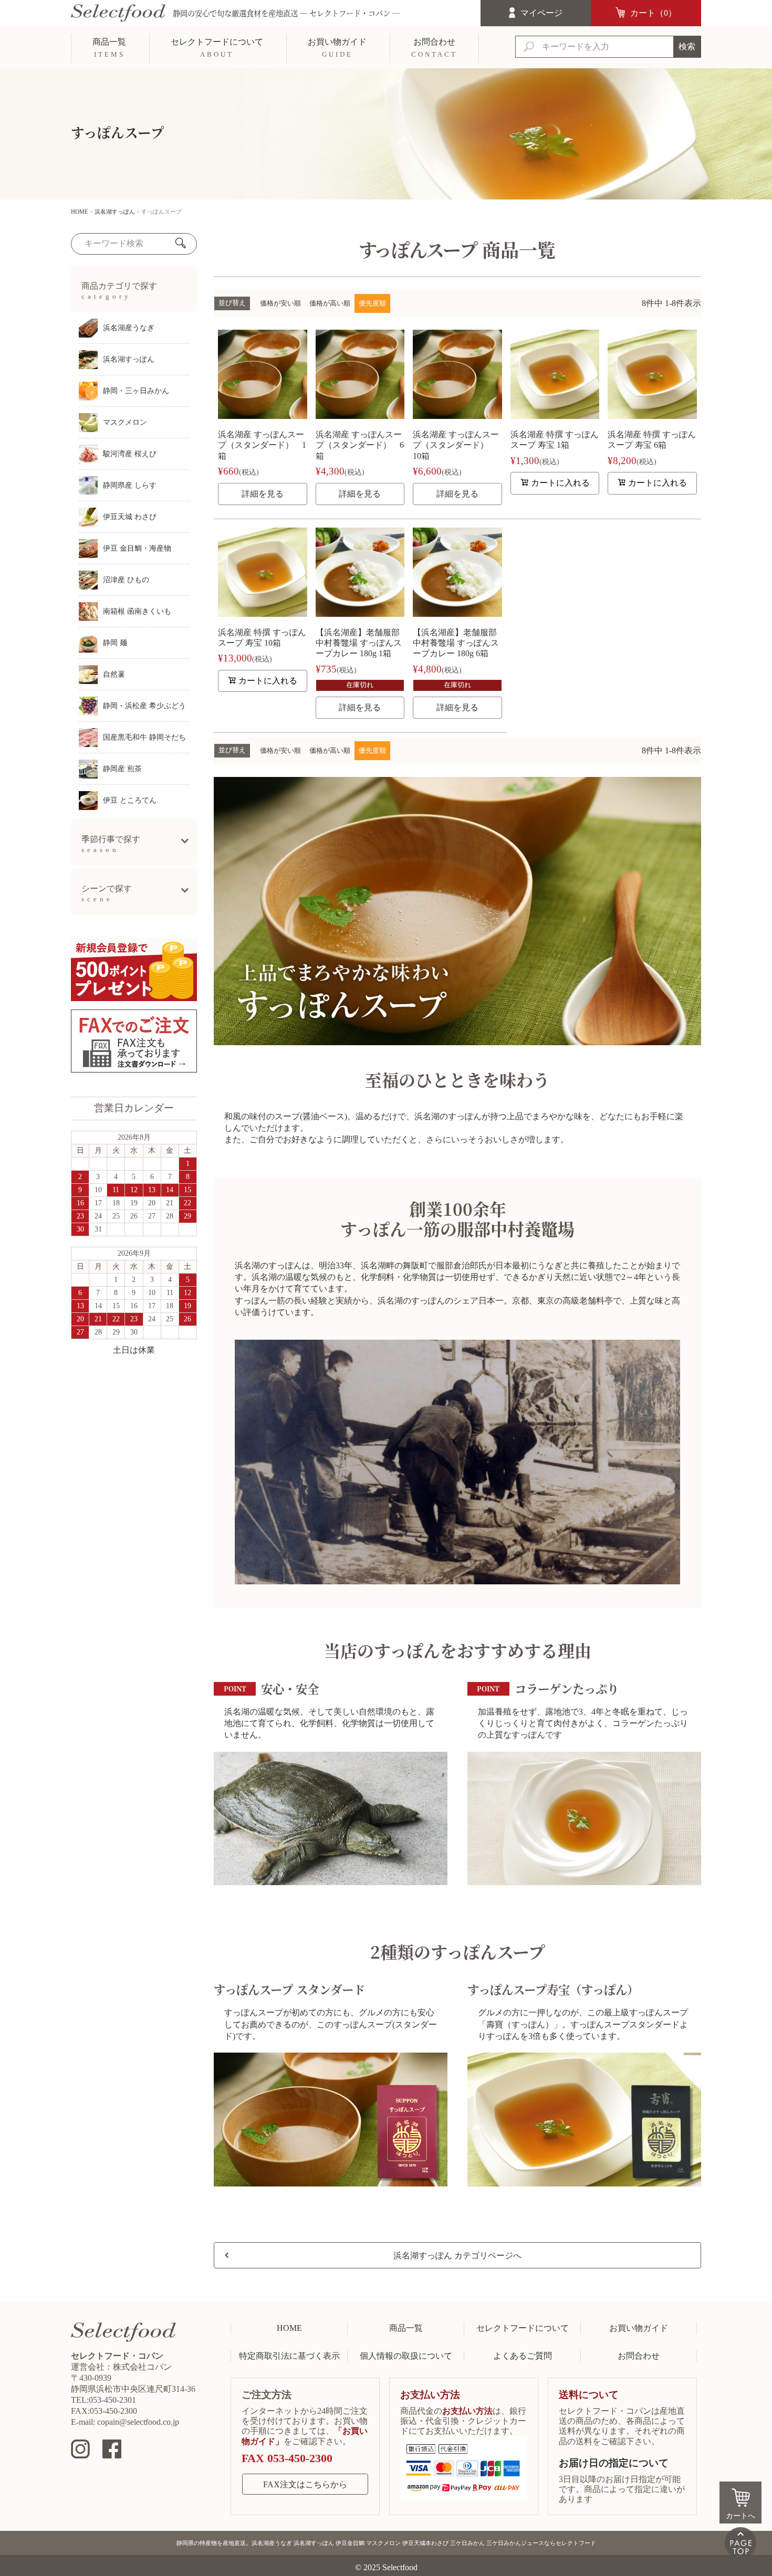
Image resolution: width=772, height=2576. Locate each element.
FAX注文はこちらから (305, 2484)
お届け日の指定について (614, 2463)
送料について (589, 2395)
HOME (80, 212)
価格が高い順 (330, 303)
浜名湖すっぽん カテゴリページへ (457, 2256)
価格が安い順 (280, 303)
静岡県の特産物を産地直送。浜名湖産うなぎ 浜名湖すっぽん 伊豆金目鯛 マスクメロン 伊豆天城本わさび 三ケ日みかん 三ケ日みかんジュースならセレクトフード (386, 2543)
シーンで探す (107, 893)
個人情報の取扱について (406, 2356)
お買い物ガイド (639, 2328)
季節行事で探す (111, 844)
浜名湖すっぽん (115, 212)
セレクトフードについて (523, 2328)
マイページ (541, 13)
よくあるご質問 (523, 2356)
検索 (687, 46)
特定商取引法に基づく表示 (289, 2356)
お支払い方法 (430, 2395)
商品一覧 (406, 2328)
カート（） (653, 13)
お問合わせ (639, 2356)
